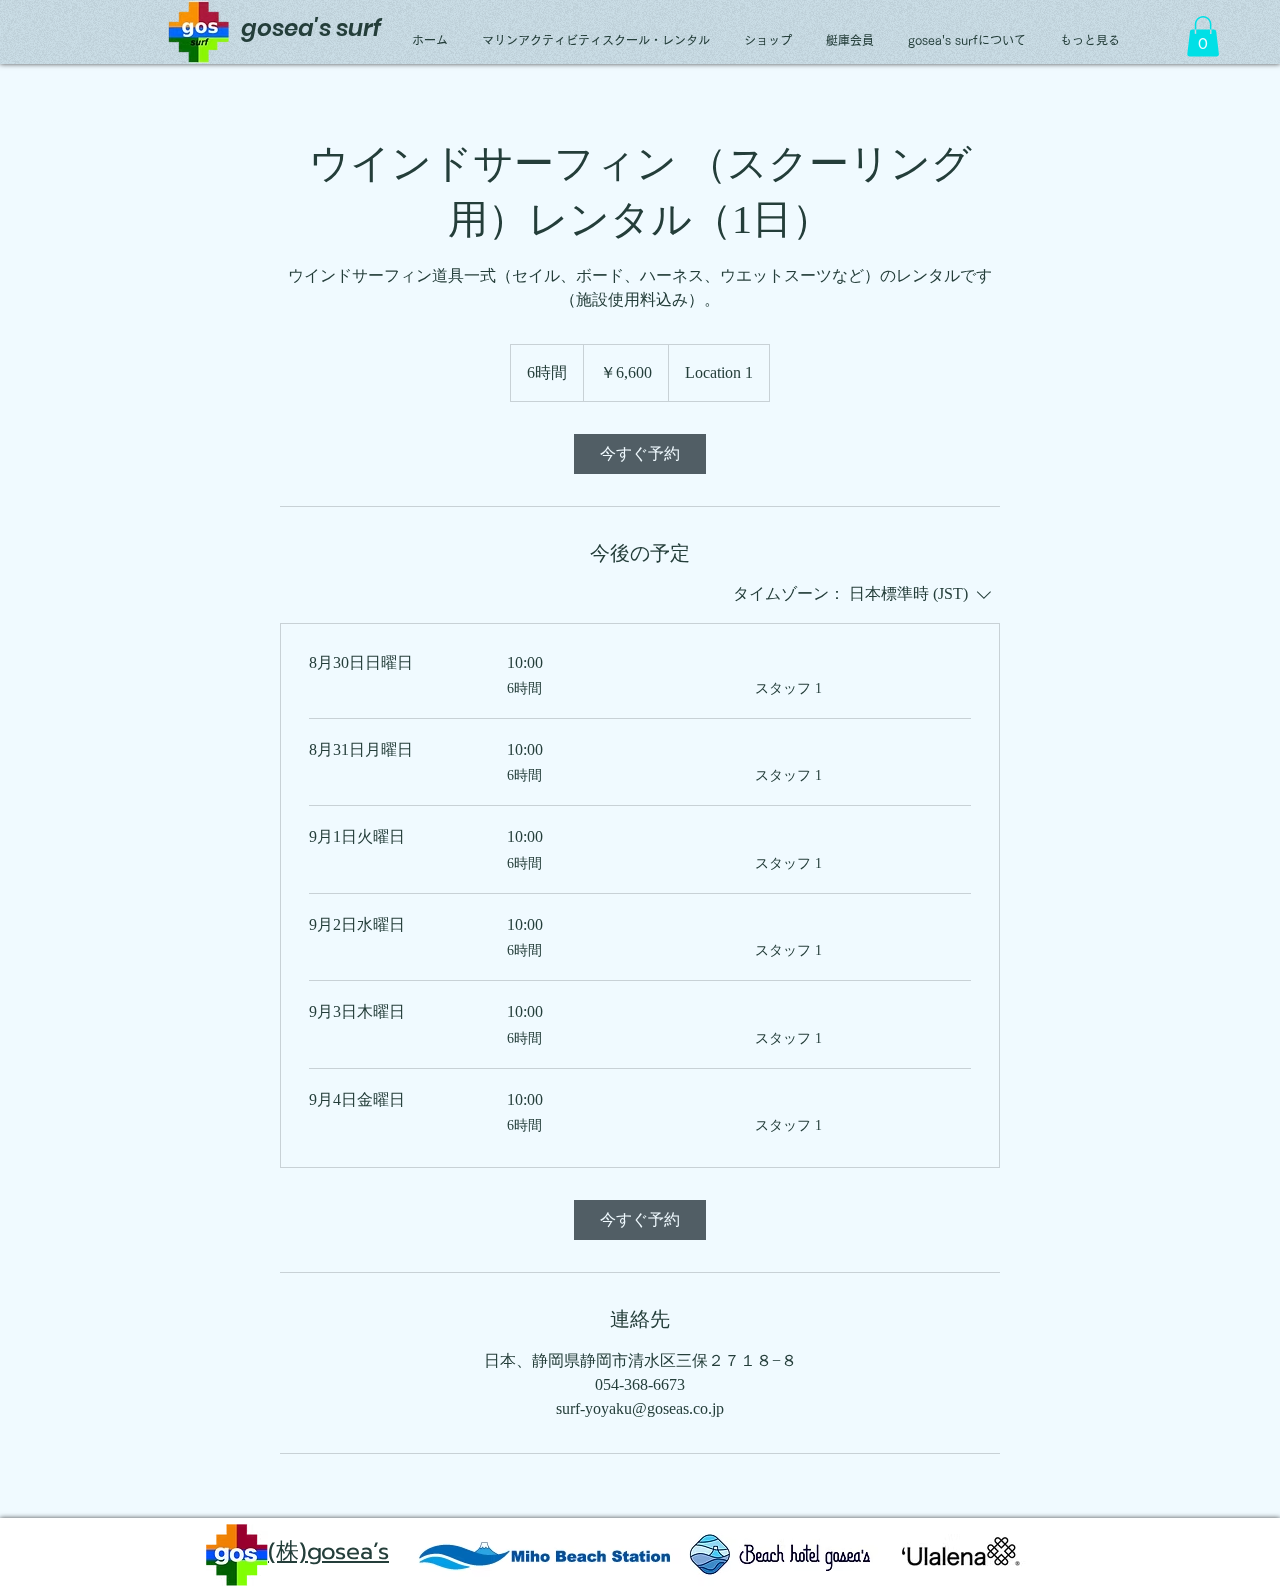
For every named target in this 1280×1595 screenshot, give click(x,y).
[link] (640, 454)
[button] (1203, 36)
